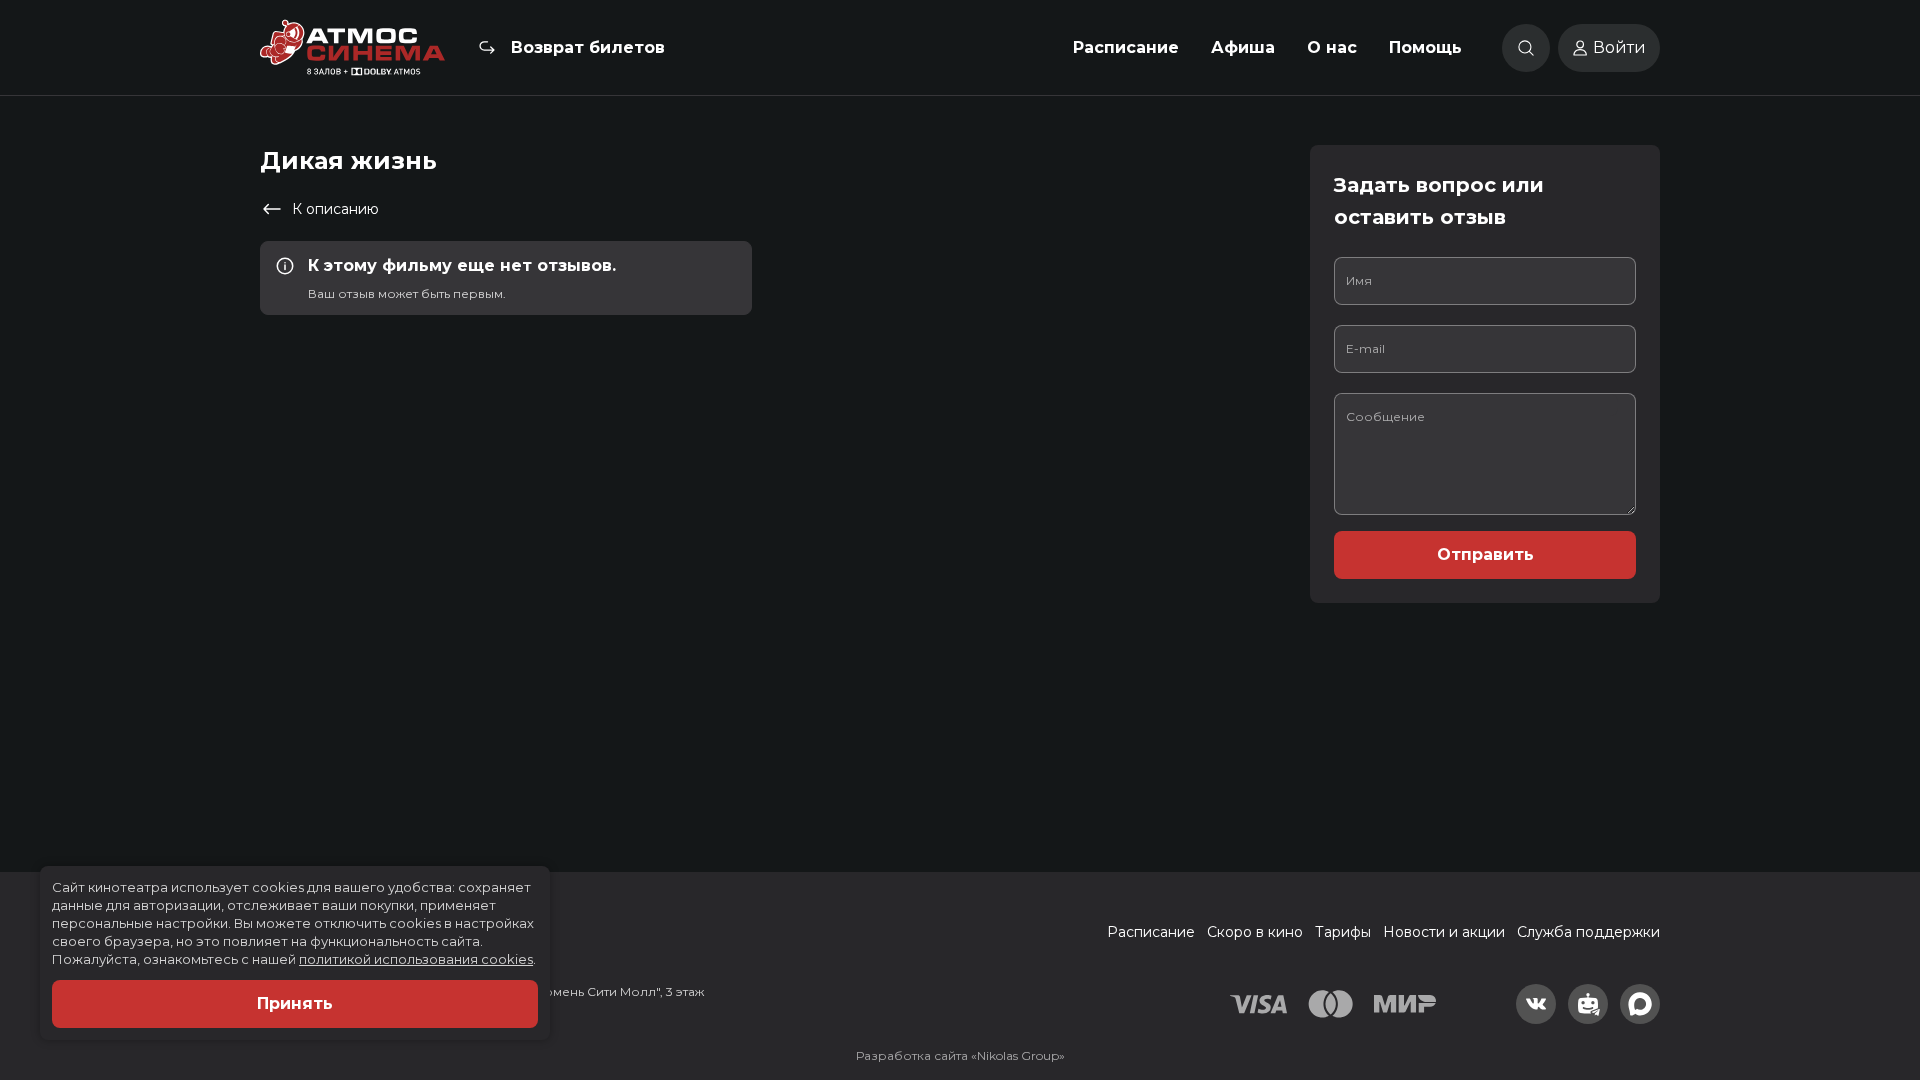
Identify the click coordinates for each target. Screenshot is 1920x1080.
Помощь (1425, 47)
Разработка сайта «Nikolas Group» (960, 1055)
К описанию (335, 209)
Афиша (1243, 47)
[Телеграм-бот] (1588, 1004)
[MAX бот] (1640, 1004)
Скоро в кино (1255, 932)
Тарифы (1343, 932)
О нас (1332, 47)
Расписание (1126, 47)
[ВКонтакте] (1536, 1004)
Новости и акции (1444, 932)
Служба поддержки (1588, 932)
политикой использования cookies (416, 959)
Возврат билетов (588, 47)
